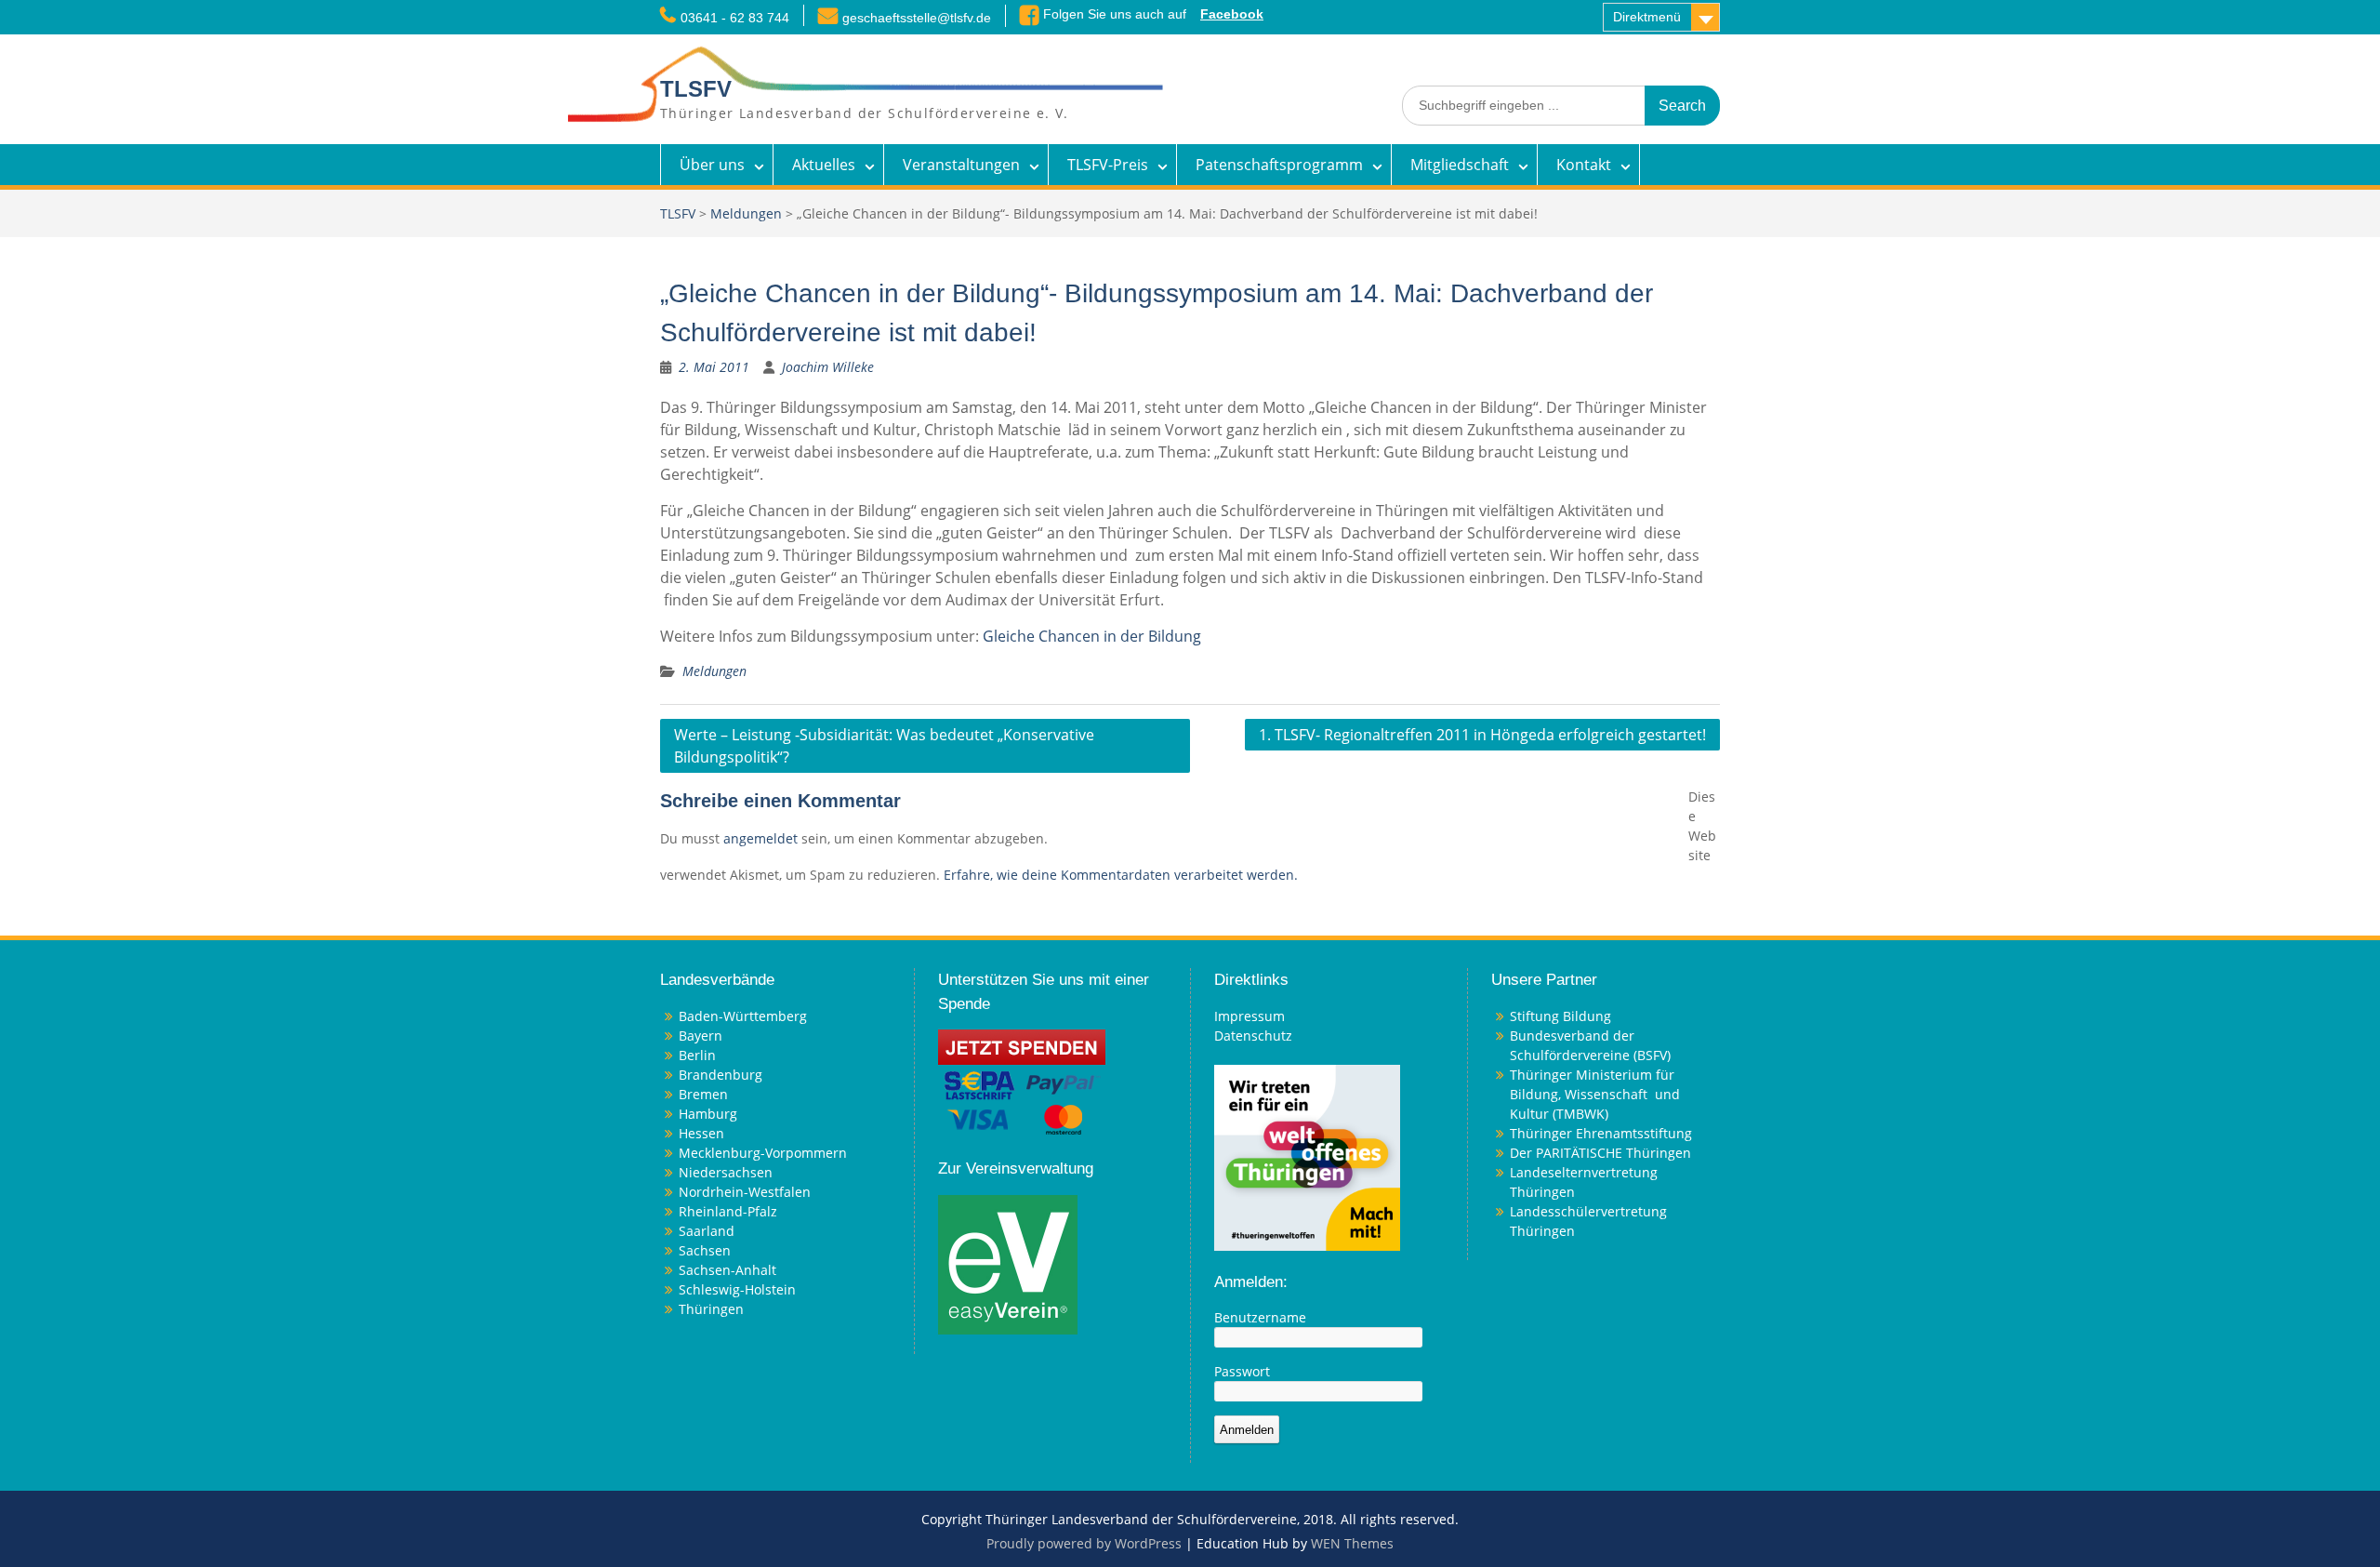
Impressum (1249, 1016)
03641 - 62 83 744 (735, 18)
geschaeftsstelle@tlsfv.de (917, 18)
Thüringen (711, 1309)
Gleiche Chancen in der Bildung (1092, 636)
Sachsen (705, 1250)
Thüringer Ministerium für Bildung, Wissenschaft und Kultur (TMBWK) (1595, 1094)
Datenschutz (1253, 1036)
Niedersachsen (726, 1172)
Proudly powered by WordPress (1084, 1543)
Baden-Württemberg (743, 1016)
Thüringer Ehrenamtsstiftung (1601, 1133)
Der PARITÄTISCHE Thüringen (1600, 1153)
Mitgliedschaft (1460, 165)
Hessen (701, 1133)
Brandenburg (721, 1075)
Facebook (1232, 14)
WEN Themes (1352, 1543)
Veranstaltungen (961, 165)
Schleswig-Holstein (737, 1289)
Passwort (1242, 1371)
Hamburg (708, 1114)
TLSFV (696, 89)
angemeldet (760, 838)
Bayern (701, 1036)
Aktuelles (824, 165)
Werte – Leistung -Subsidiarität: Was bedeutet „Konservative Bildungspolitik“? (884, 746)
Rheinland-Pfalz (728, 1211)
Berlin (697, 1055)
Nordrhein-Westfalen (745, 1192)
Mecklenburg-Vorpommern (763, 1153)
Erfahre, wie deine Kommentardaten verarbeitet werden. (1121, 875)
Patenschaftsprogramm (1279, 165)
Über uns (712, 165)
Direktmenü (1647, 17)
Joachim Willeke (828, 367)
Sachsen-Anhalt (727, 1270)
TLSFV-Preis (1108, 165)
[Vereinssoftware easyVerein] (1008, 1262)
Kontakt (1584, 165)
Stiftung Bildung (1560, 1016)
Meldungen (746, 213)
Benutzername (1260, 1317)
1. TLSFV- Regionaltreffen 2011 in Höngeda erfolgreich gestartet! (1482, 735)
